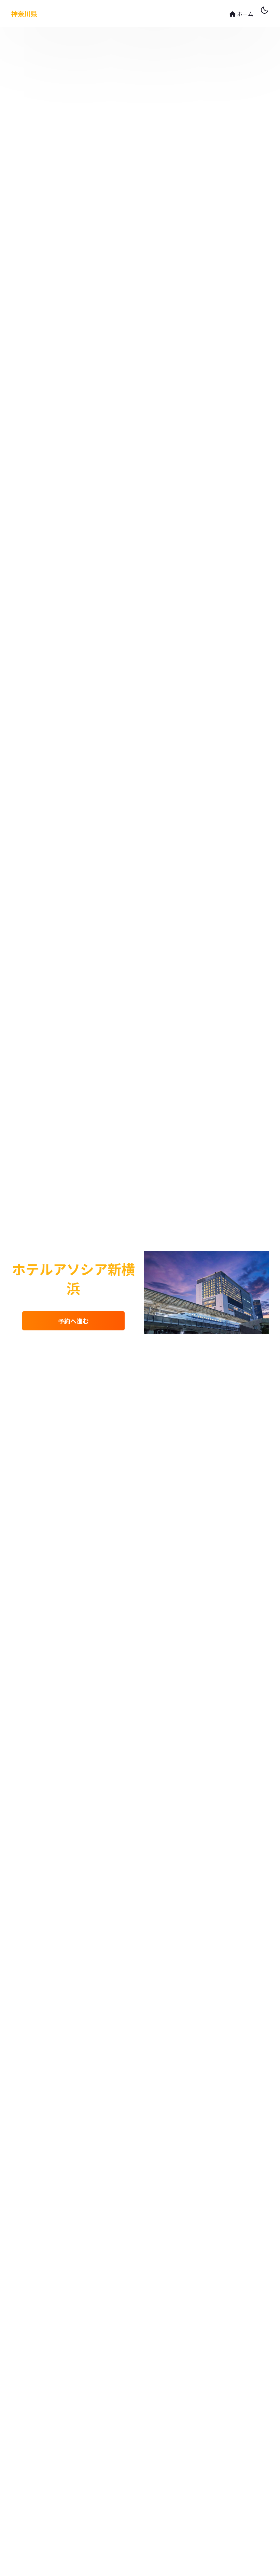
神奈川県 (24, 14)
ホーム (244, 14)
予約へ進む (73, 1321)
